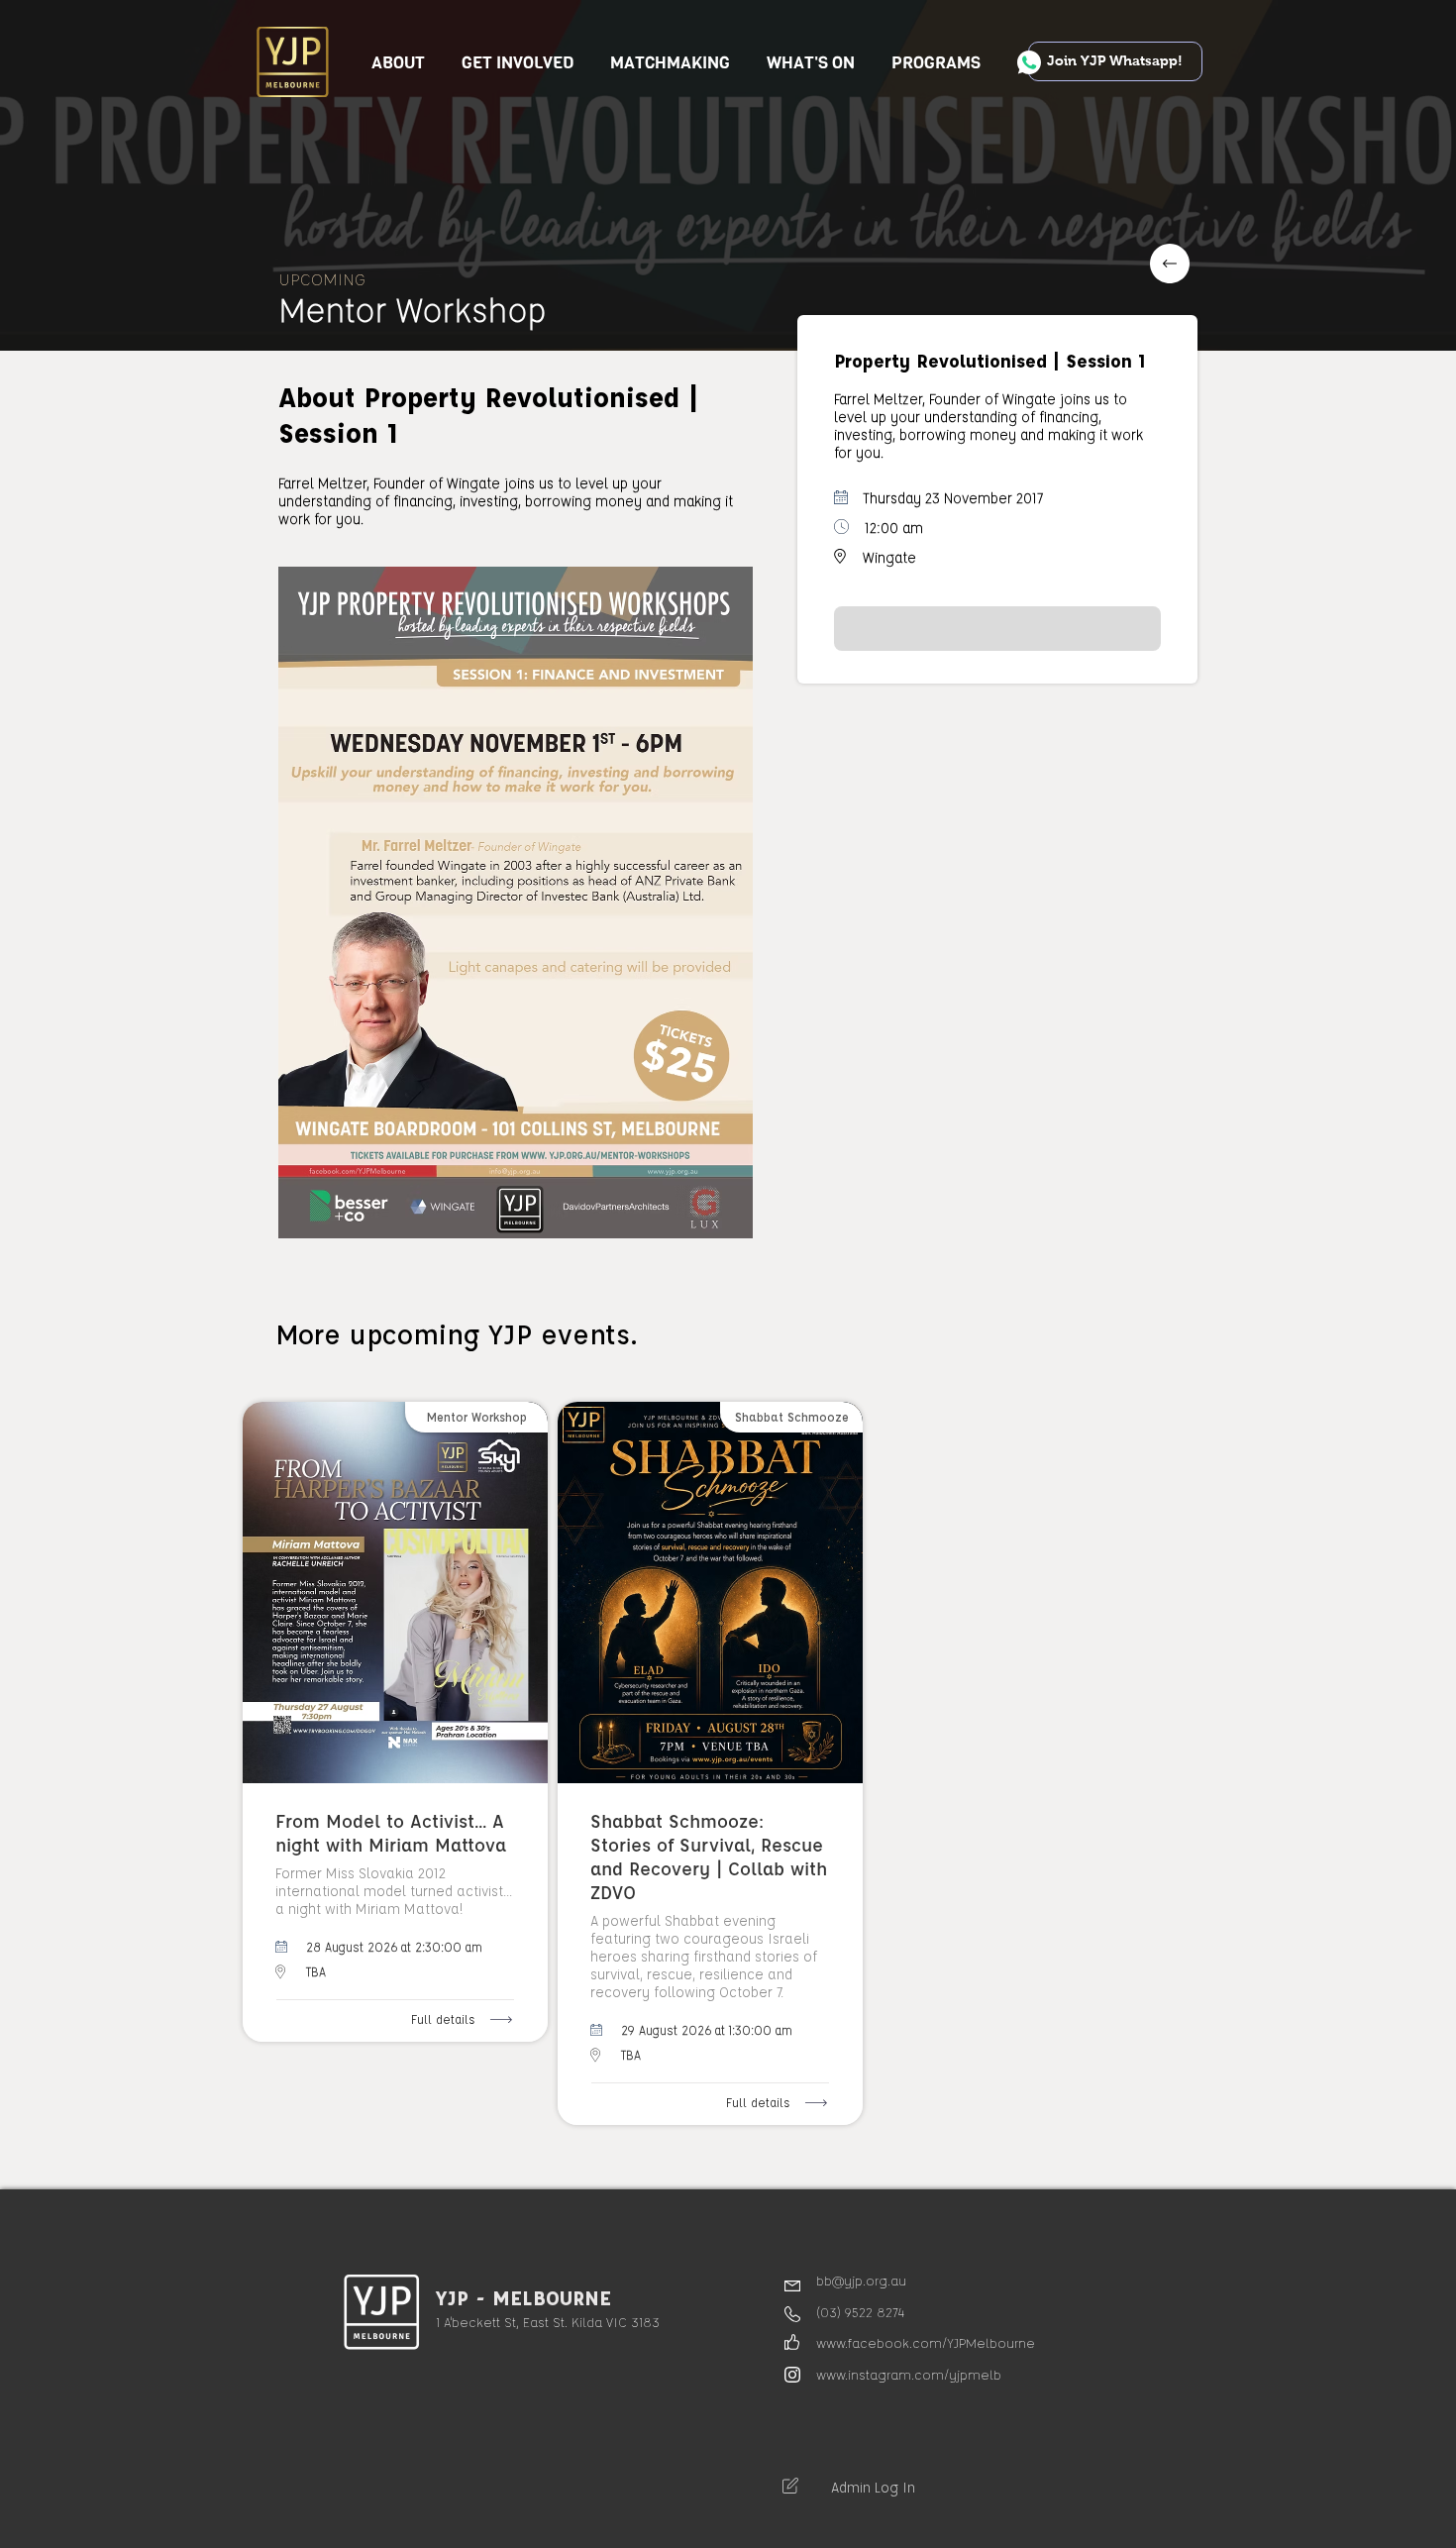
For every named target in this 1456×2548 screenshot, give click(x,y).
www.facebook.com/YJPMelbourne (926, 2342)
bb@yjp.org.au (861, 2280)
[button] (518, 63)
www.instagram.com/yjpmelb (909, 2374)
